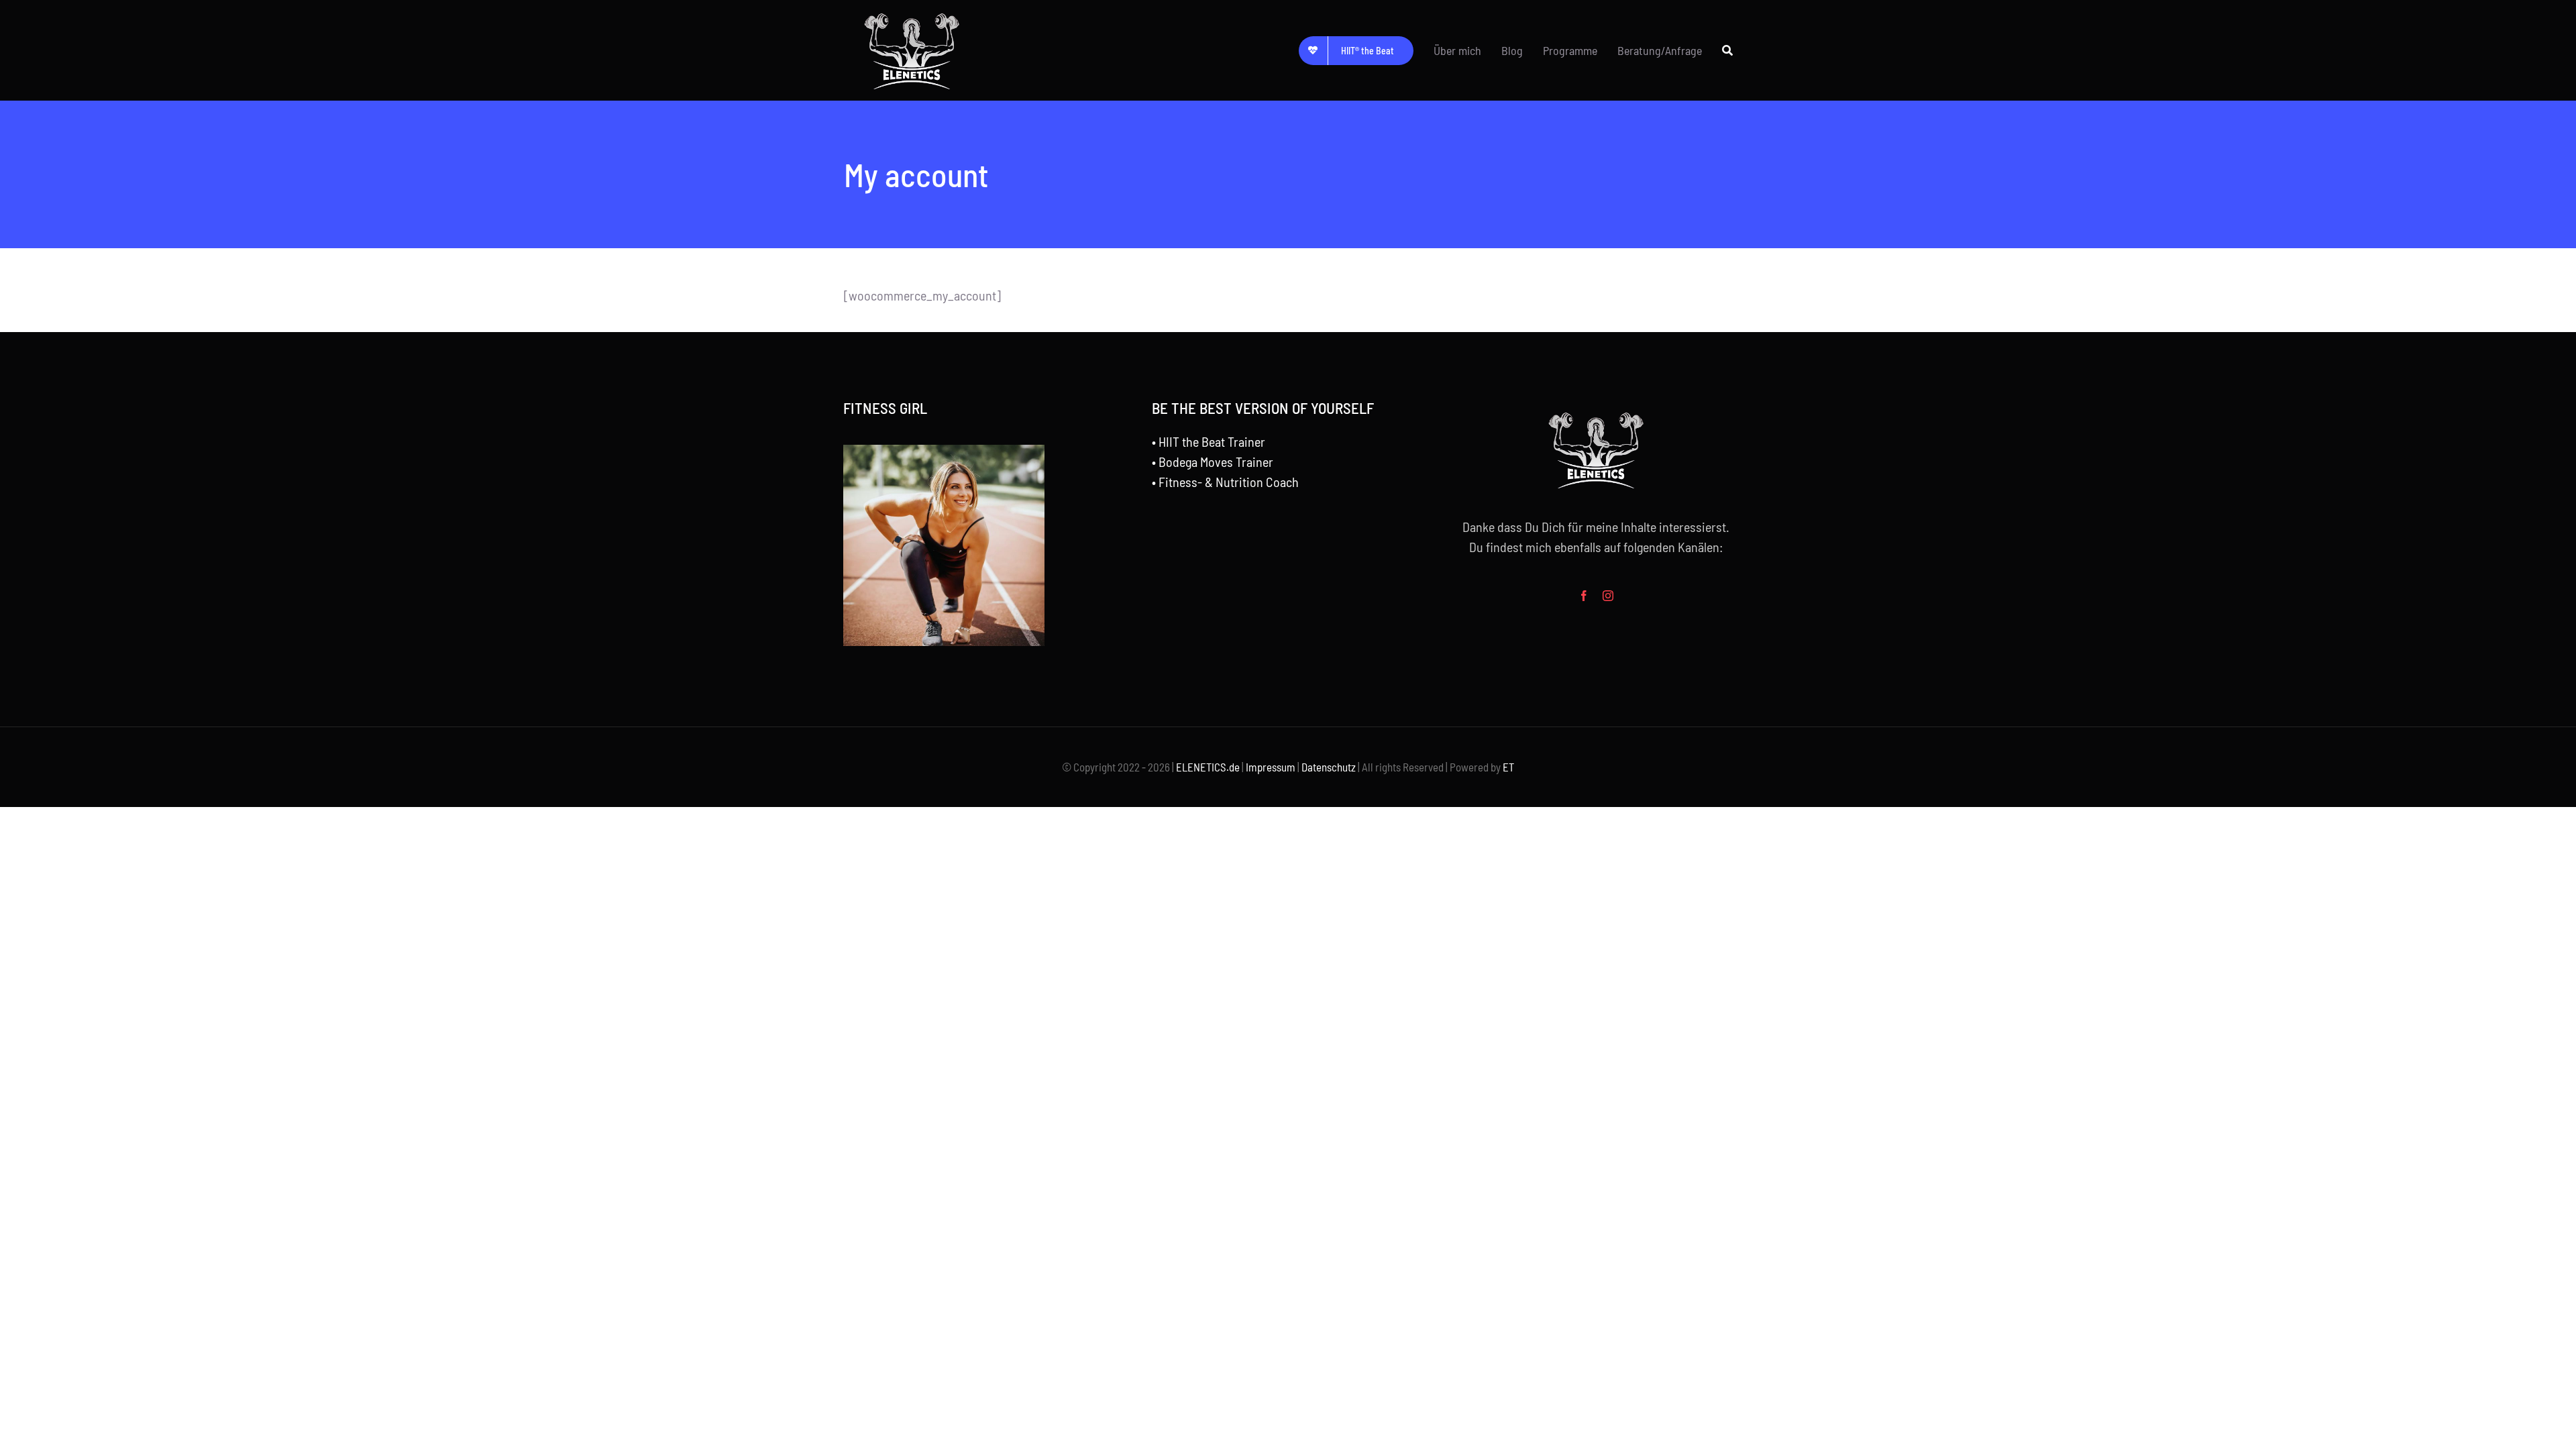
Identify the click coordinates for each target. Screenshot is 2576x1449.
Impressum (1271, 767)
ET (1508, 767)
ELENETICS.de (1208, 767)
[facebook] (1584, 596)
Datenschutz (1329, 767)
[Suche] (1727, 50)
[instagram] (1608, 596)
